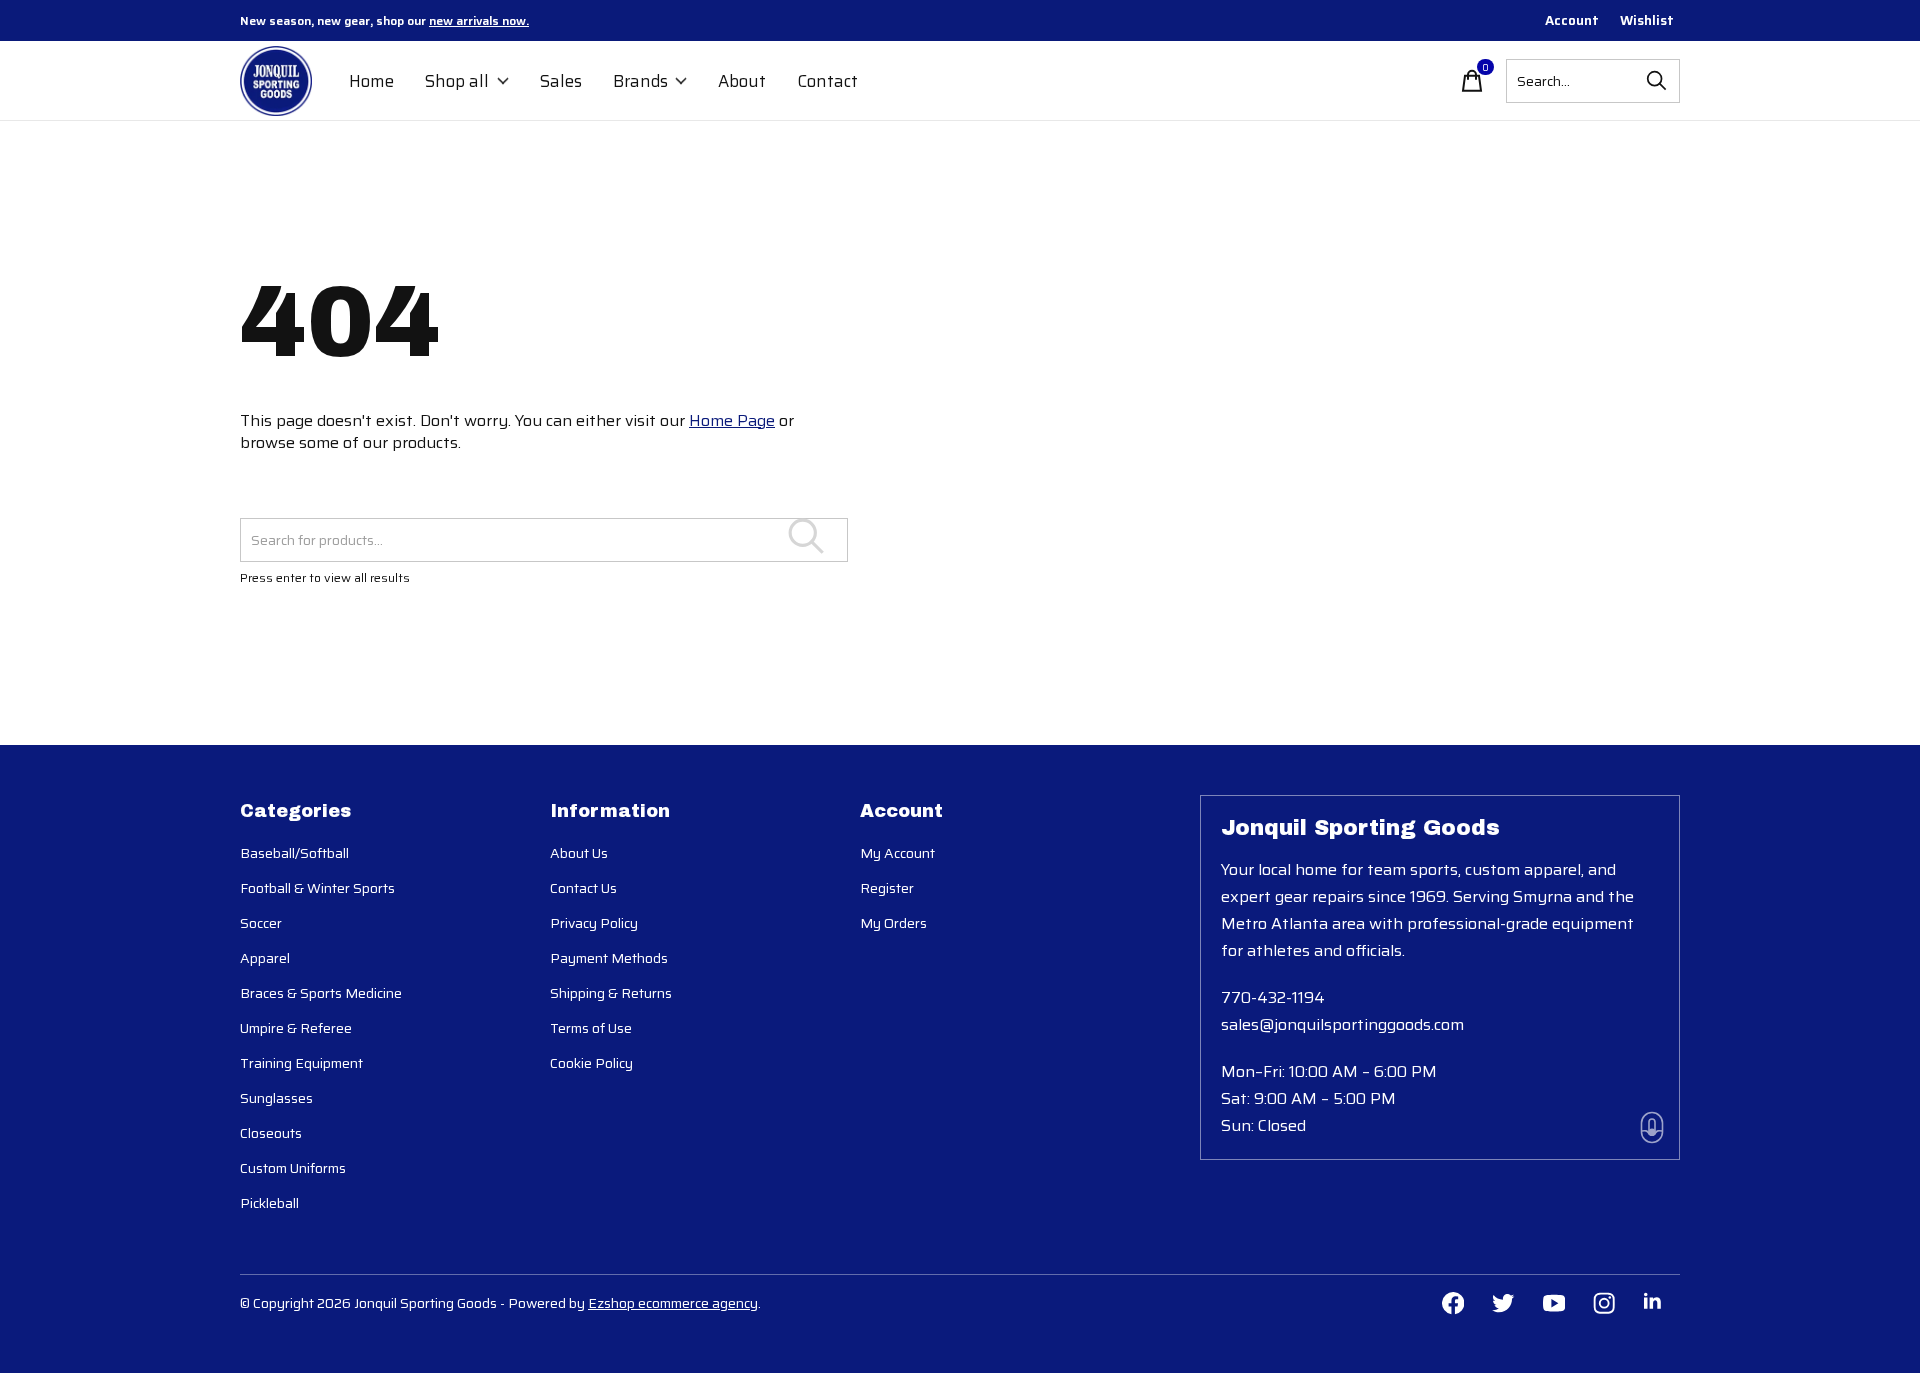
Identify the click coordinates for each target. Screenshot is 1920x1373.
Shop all (457, 81)
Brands (640, 81)
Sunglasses (276, 1098)
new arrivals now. (479, 20)
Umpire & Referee (296, 1028)
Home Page (732, 420)
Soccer (261, 923)
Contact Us (583, 888)
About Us (579, 853)
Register (887, 888)
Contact (827, 81)
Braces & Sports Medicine (321, 993)
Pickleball (269, 1203)
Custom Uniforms (293, 1168)
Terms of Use (591, 1028)
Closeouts (271, 1133)
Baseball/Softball (294, 853)
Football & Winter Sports (317, 888)
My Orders (893, 923)
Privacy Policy (594, 923)
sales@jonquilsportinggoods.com (1342, 1024)
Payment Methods (609, 958)
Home (371, 81)
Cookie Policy (591, 1063)
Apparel (265, 958)
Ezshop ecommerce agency (673, 1303)
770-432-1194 (1273, 997)
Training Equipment (301, 1063)
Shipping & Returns (611, 993)
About (742, 81)
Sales (561, 81)
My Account (897, 853)
